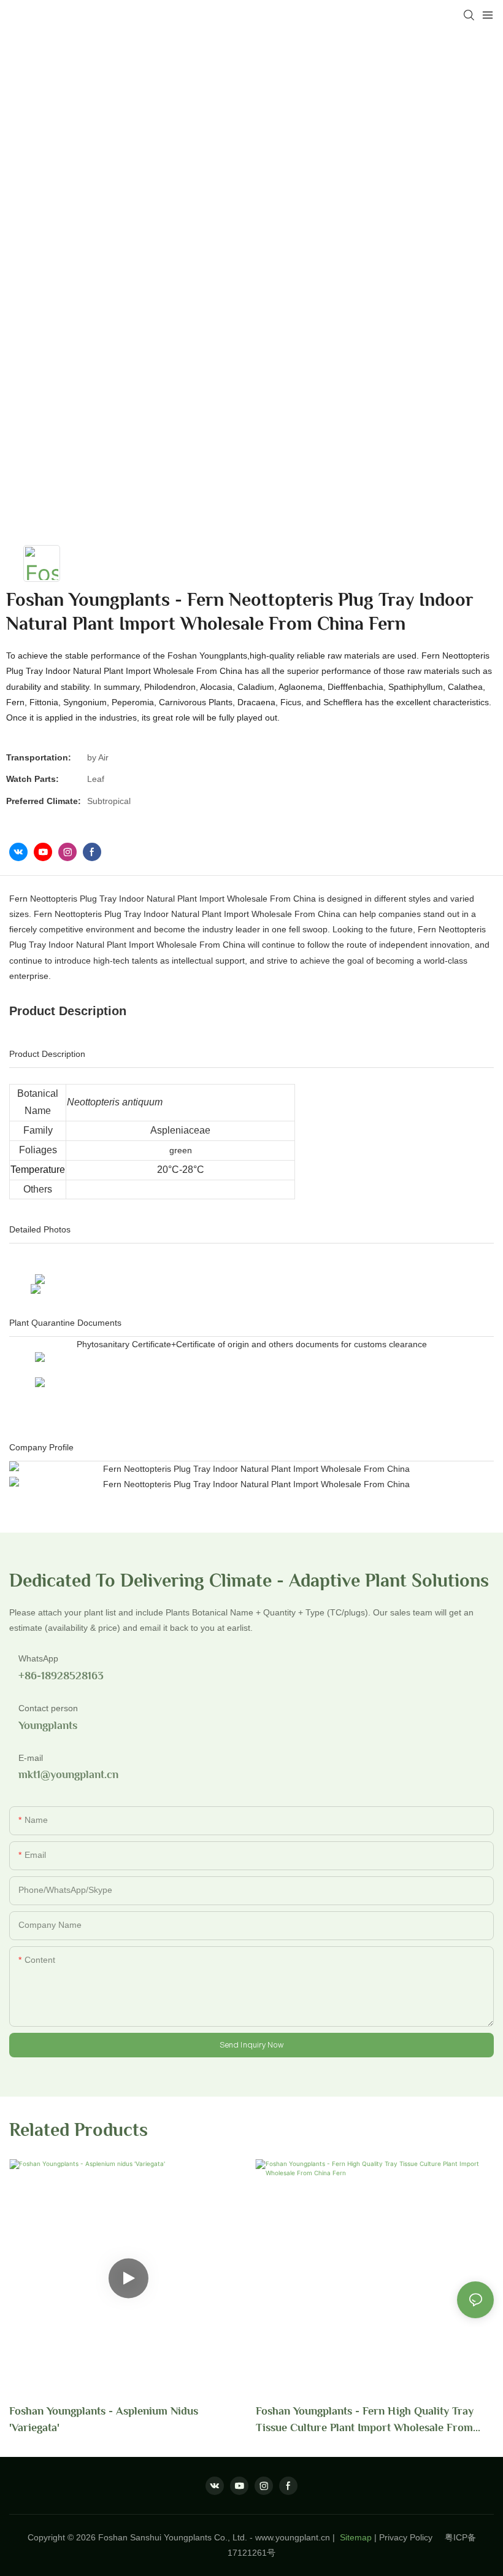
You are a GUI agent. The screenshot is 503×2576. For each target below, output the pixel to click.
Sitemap (355, 2537)
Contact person (48, 1708)
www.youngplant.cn (293, 2537)
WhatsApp (38, 1658)
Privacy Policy (412, 2537)
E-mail (31, 1758)
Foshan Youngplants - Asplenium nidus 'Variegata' (104, 2419)
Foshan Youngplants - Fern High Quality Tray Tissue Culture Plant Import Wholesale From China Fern (365, 2420)
